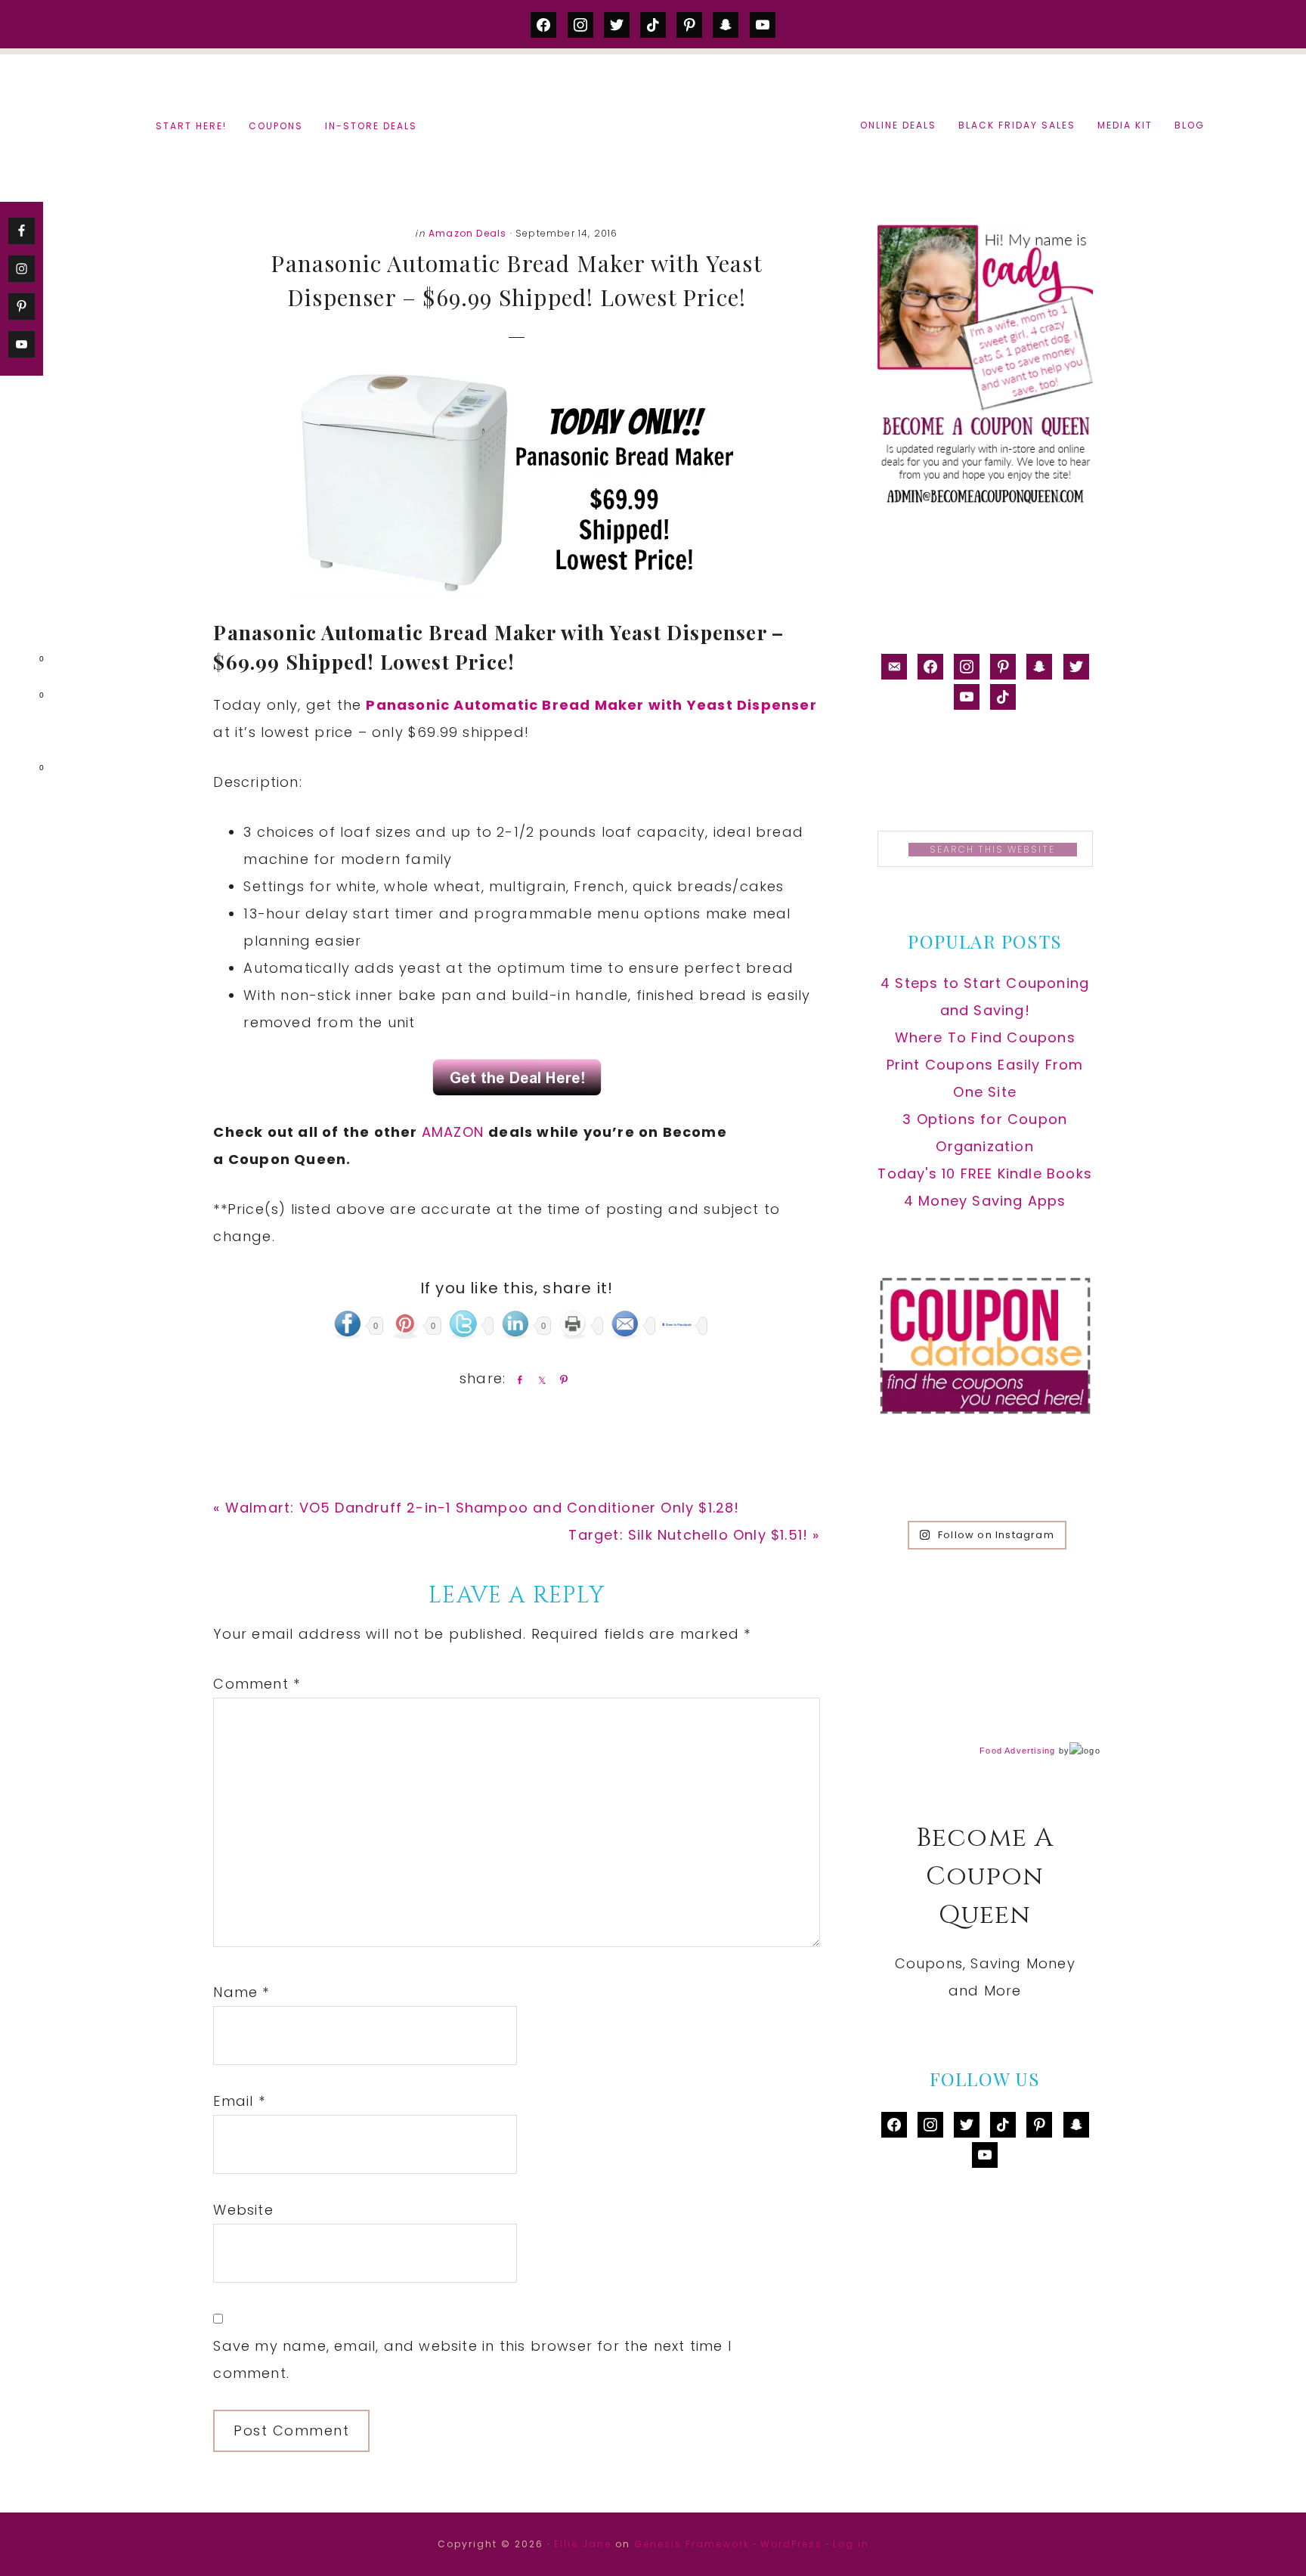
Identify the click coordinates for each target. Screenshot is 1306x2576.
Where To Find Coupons (985, 1037)
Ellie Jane (583, 2544)
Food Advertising (1017, 1751)
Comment (257, 1684)
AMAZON (455, 1132)
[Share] (517, 1379)
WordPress (791, 2544)
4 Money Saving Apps (985, 1201)
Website (243, 2210)
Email (239, 2101)
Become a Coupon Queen (653, 127)
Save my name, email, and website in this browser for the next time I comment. (472, 2359)
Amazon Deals (467, 233)
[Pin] (561, 1379)
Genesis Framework (692, 2544)
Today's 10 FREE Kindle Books (985, 1173)
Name (241, 1992)
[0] (18, 662)
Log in (851, 2544)
